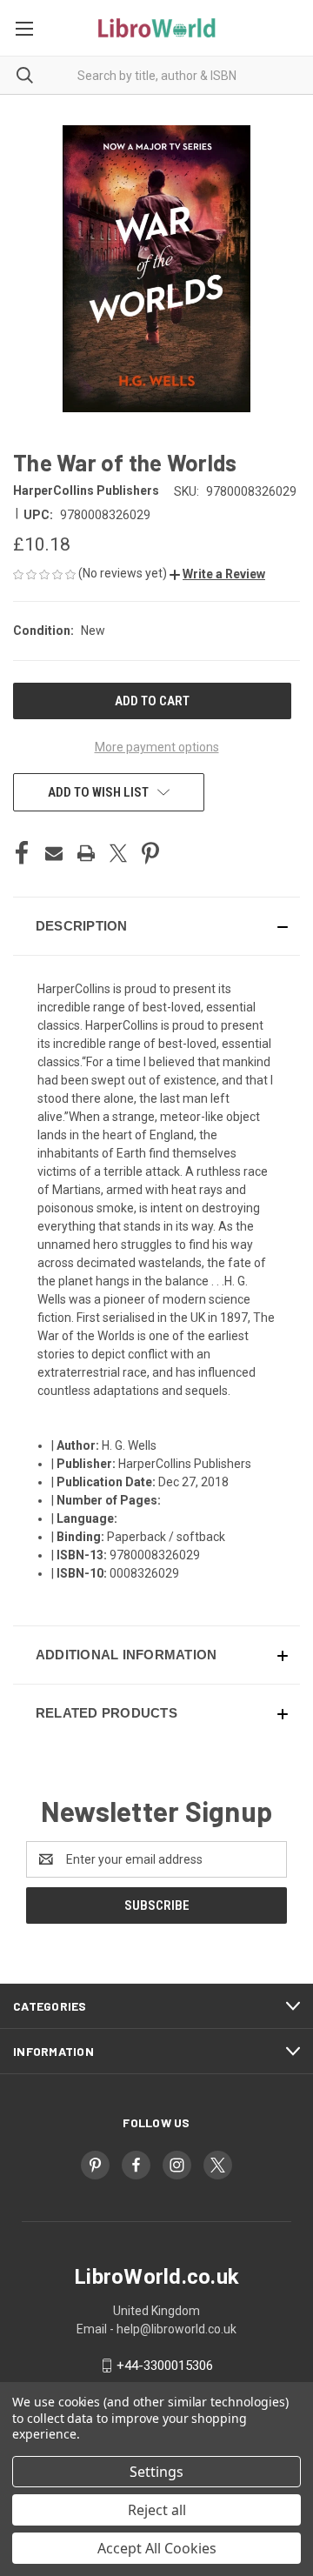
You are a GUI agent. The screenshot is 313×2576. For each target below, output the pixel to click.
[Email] (54, 853)
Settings (156, 2472)
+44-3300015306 (165, 2366)
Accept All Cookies (157, 2548)
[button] (217, 574)
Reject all (157, 2510)
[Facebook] (22, 853)
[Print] (86, 853)
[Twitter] (118, 853)
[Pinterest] (150, 853)
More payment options (157, 747)
